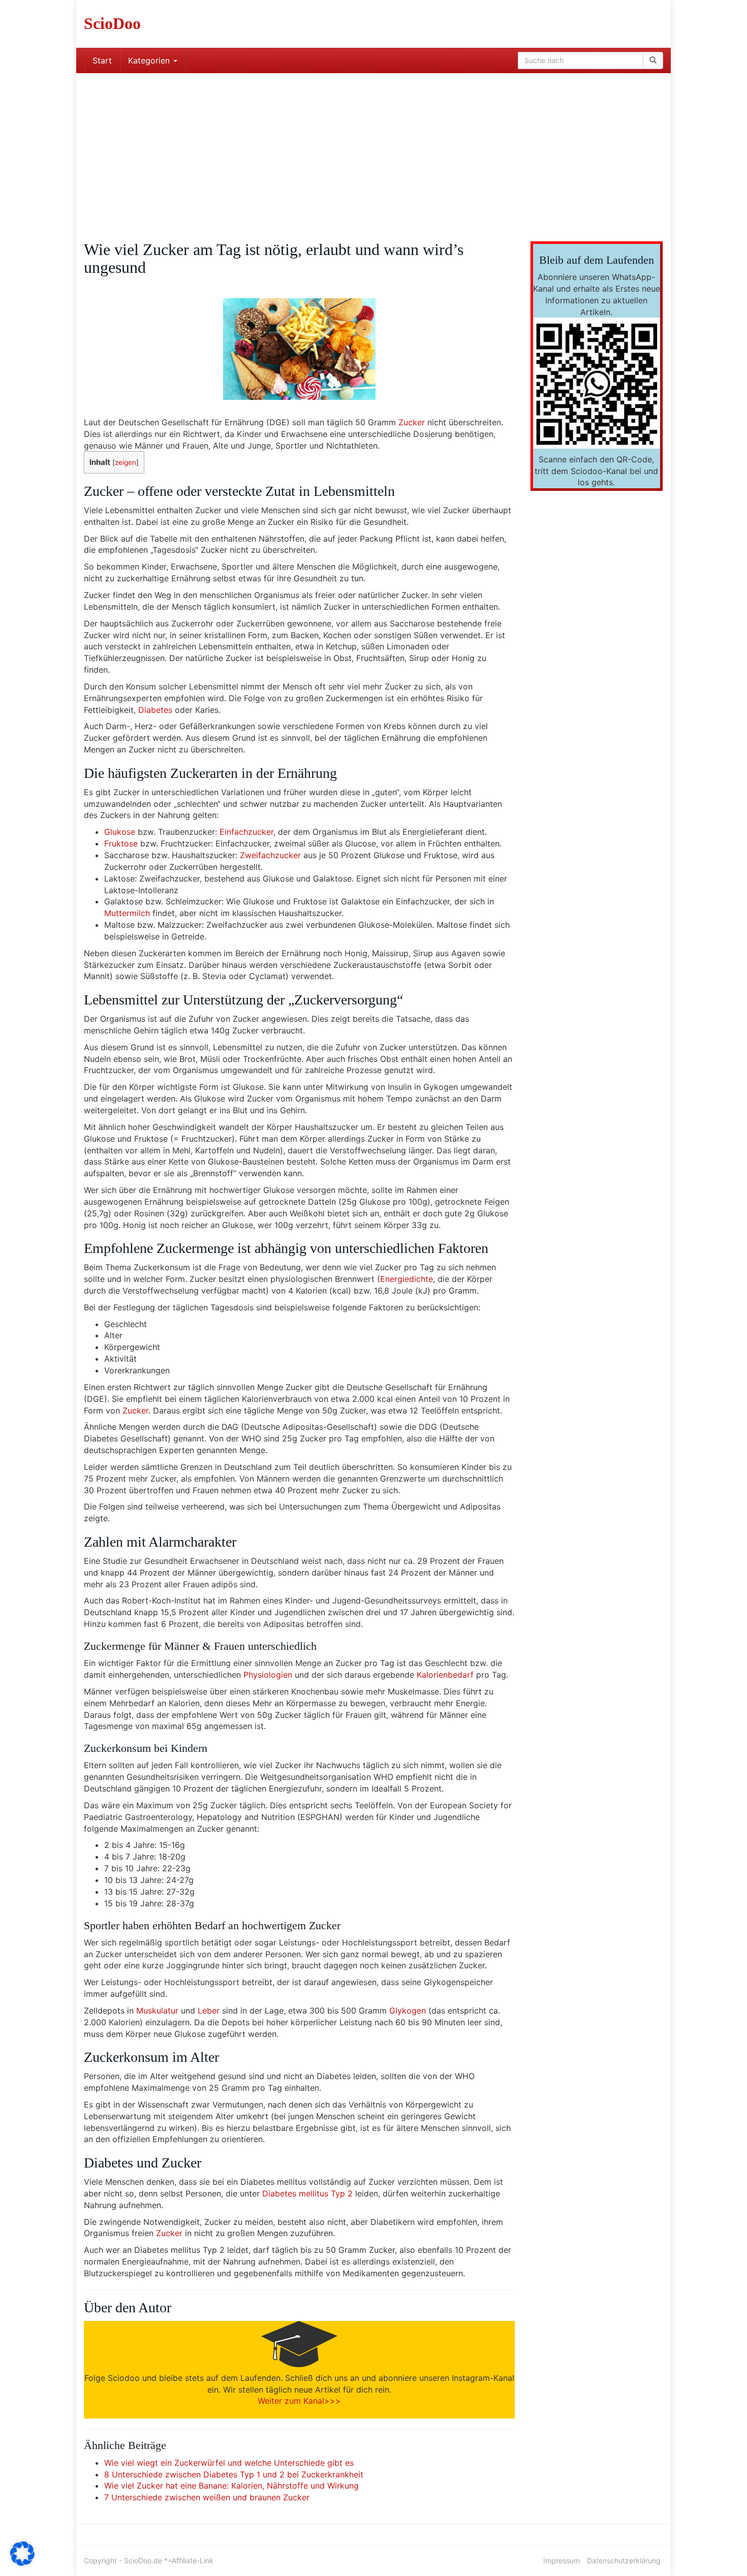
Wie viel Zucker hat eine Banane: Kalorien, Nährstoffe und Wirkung (231, 2486)
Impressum (562, 2561)
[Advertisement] (373, 149)
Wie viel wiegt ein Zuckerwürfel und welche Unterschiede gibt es (229, 2463)
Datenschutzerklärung (624, 2561)
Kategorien (150, 60)
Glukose (120, 832)
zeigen (126, 462)
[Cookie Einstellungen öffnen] (22, 2563)
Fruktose (121, 843)
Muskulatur (157, 2010)
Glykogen (408, 2010)
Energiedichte (407, 1279)
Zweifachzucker (270, 855)
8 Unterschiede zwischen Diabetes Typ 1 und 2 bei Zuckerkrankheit (234, 2474)
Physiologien (268, 1675)
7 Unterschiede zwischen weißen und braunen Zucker (207, 2497)
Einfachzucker (246, 832)
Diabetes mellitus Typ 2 (307, 2193)
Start (102, 60)
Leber (209, 2010)
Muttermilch (127, 913)
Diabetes (155, 710)
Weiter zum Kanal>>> (299, 2401)
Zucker (412, 422)
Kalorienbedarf (445, 1675)
